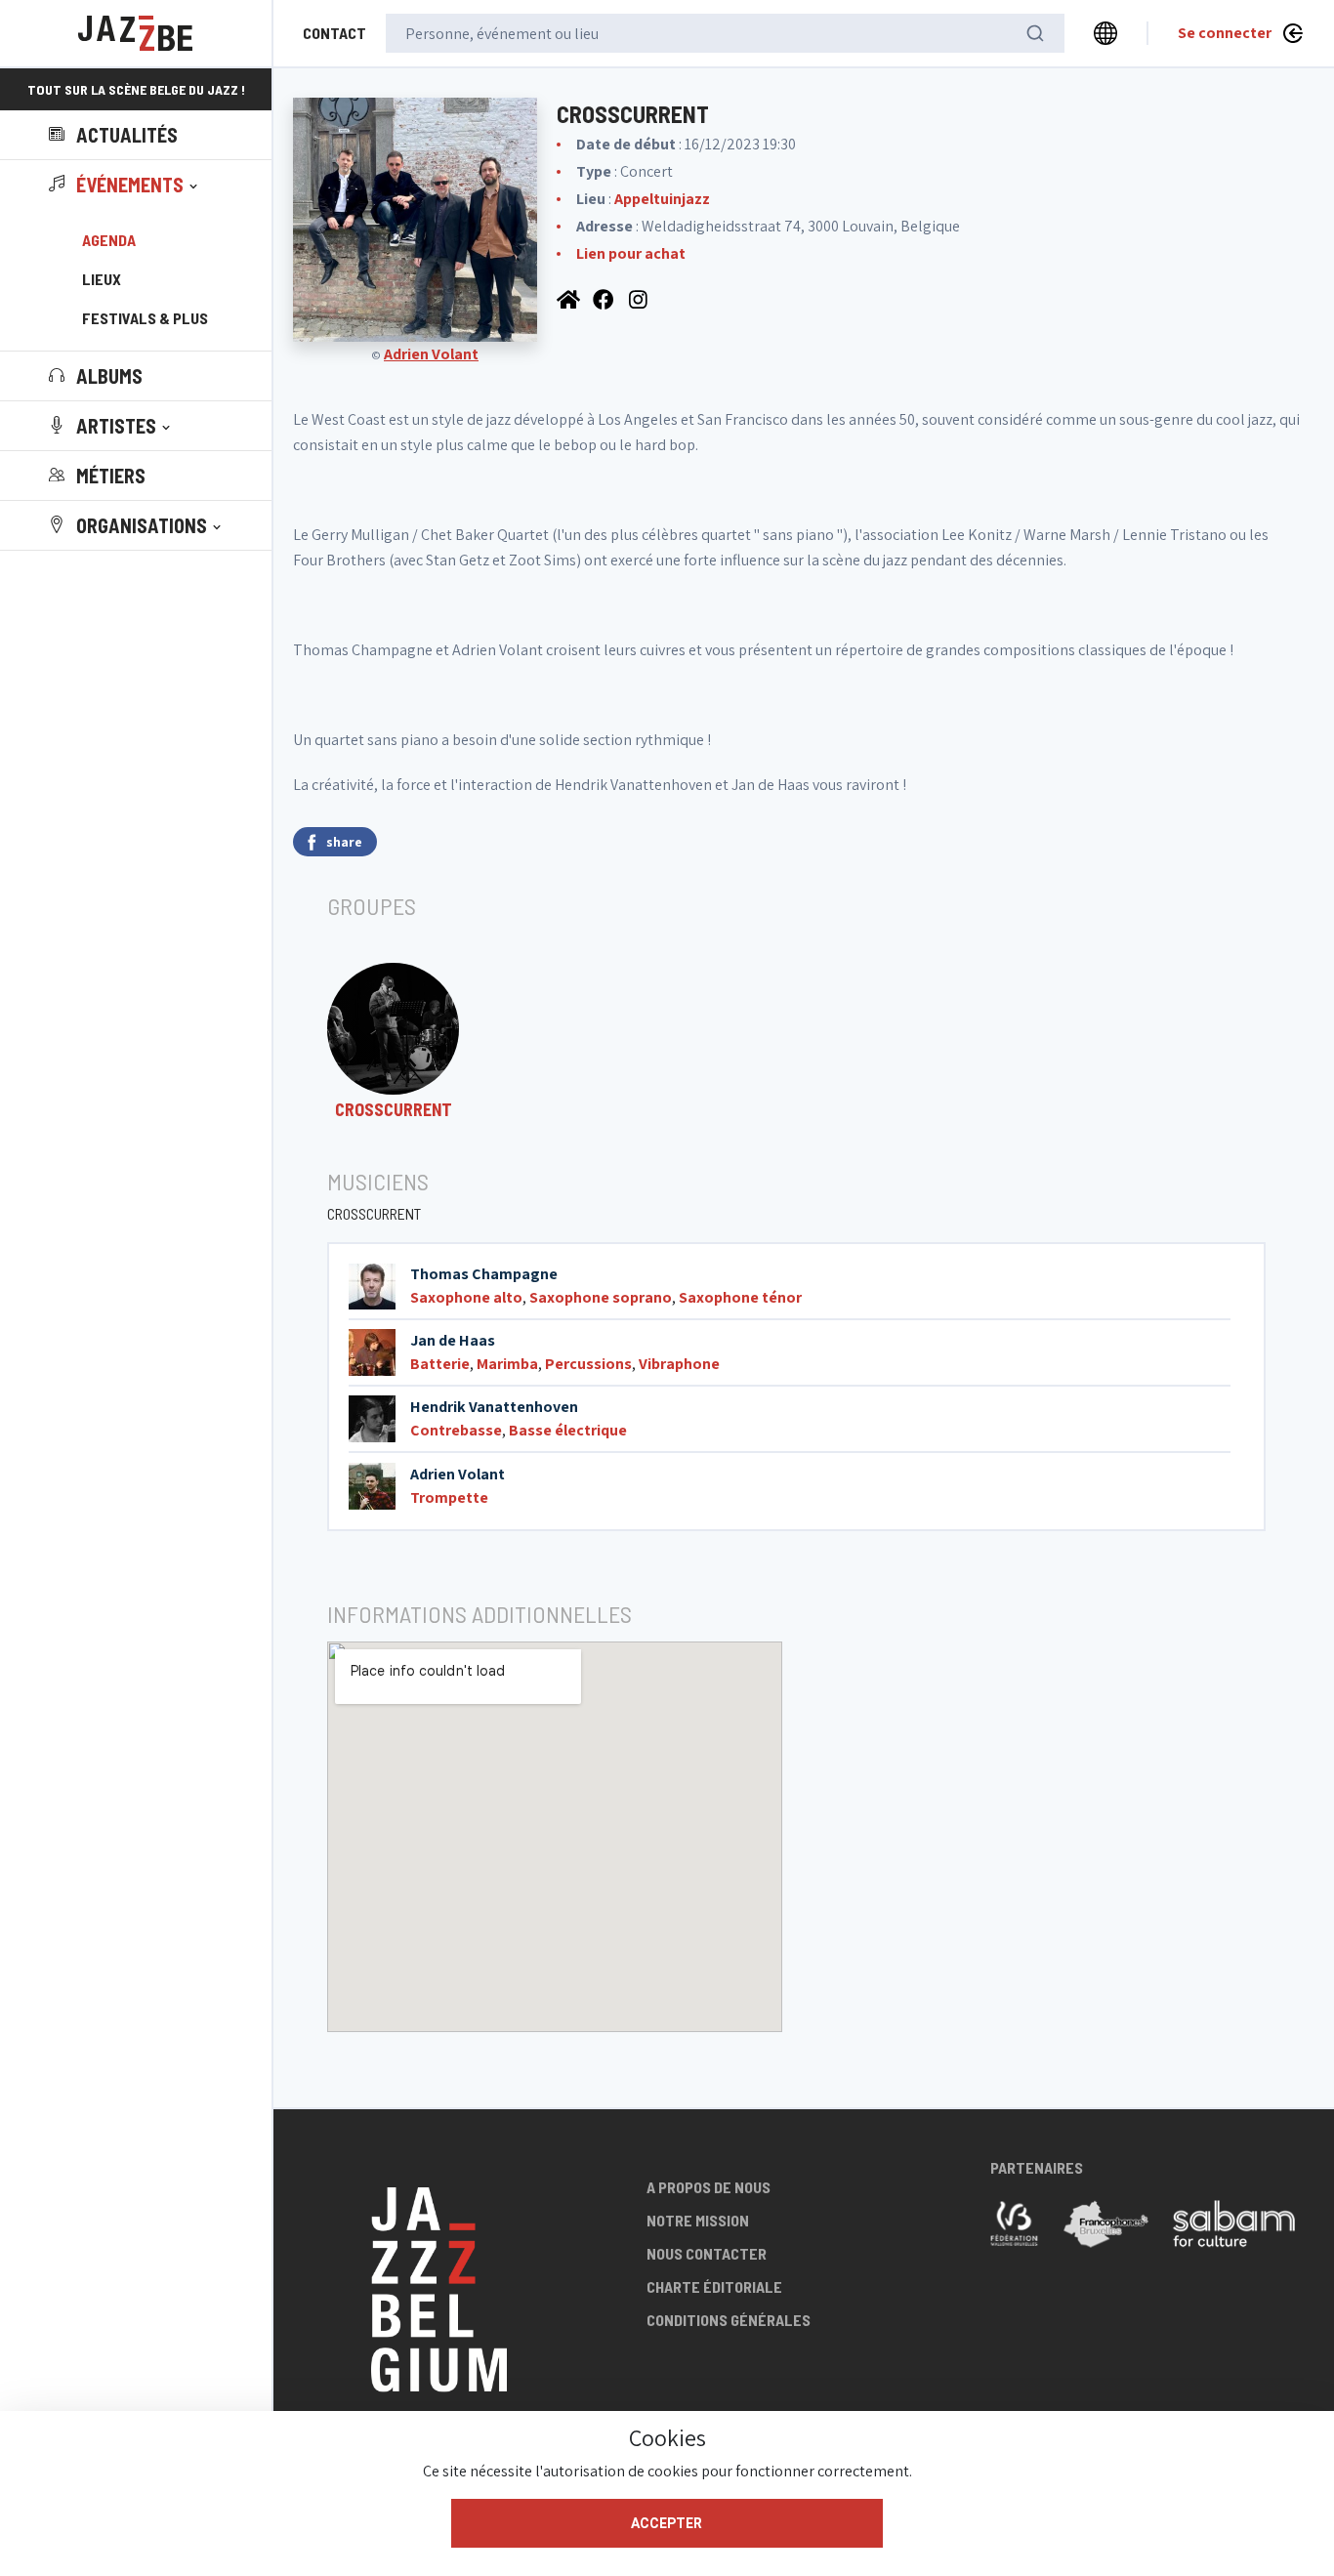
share (344, 842)
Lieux (102, 279)
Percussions (588, 1364)
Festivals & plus (145, 318)
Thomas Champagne (484, 1274)
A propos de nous (709, 2187)
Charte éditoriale (714, 2286)
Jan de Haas (453, 1340)
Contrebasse (456, 1430)
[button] (125, 185)
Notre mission (698, 2220)
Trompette (449, 1497)
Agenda (109, 240)
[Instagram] (641, 298)
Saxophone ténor (740, 1297)
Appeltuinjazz (662, 199)
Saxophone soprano (601, 1297)
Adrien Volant (431, 354)
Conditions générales (729, 2320)
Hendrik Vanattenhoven (494, 1407)
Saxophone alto (466, 1297)
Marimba (507, 1364)
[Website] (570, 298)
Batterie (440, 1364)
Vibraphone (679, 1364)
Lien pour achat (631, 253)
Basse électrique (568, 1430)
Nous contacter (707, 2253)
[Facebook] (606, 298)
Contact (334, 33)
